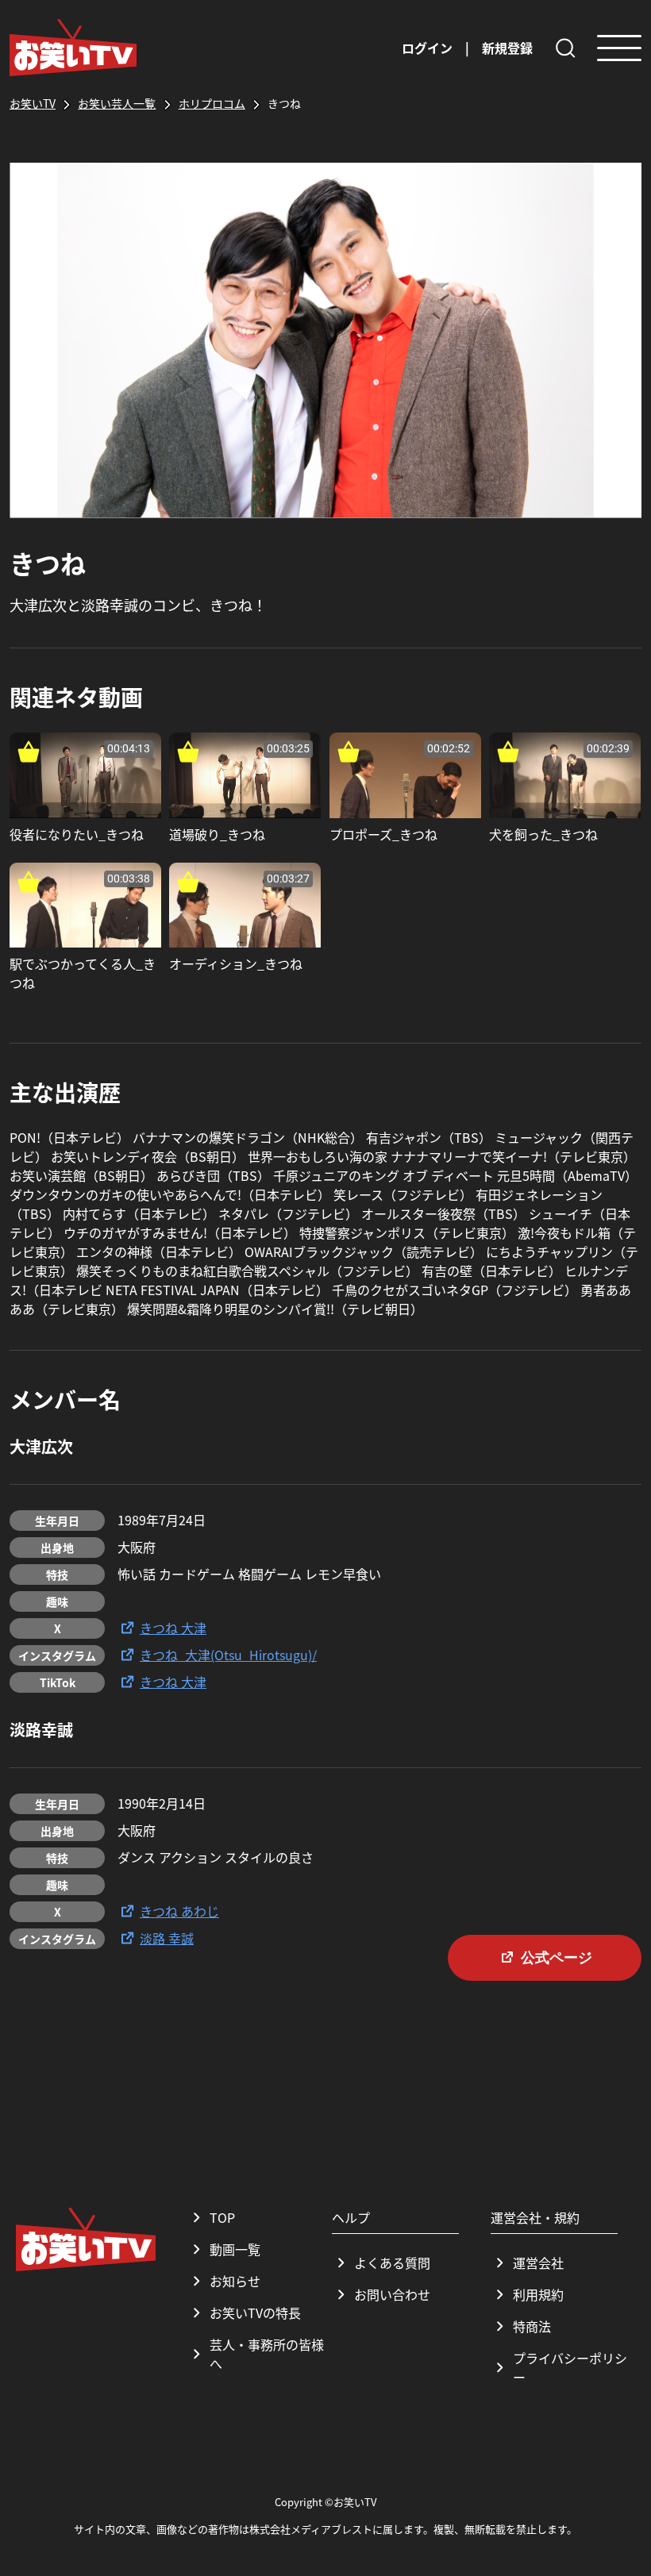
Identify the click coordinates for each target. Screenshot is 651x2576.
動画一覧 (235, 2249)
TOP (222, 2217)
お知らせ (235, 2281)
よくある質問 (392, 2263)
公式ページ (557, 1958)
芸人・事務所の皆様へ (267, 2354)
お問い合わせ (392, 2294)
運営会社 (538, 2263)
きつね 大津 (173, 1628)
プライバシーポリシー (570, 2367)
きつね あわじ (179, 1911)
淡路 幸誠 (167, 1938)
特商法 (532, 2326)
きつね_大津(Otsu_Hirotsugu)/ (228, 1655)
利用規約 (538, 2294)
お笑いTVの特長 (255, 2313)
